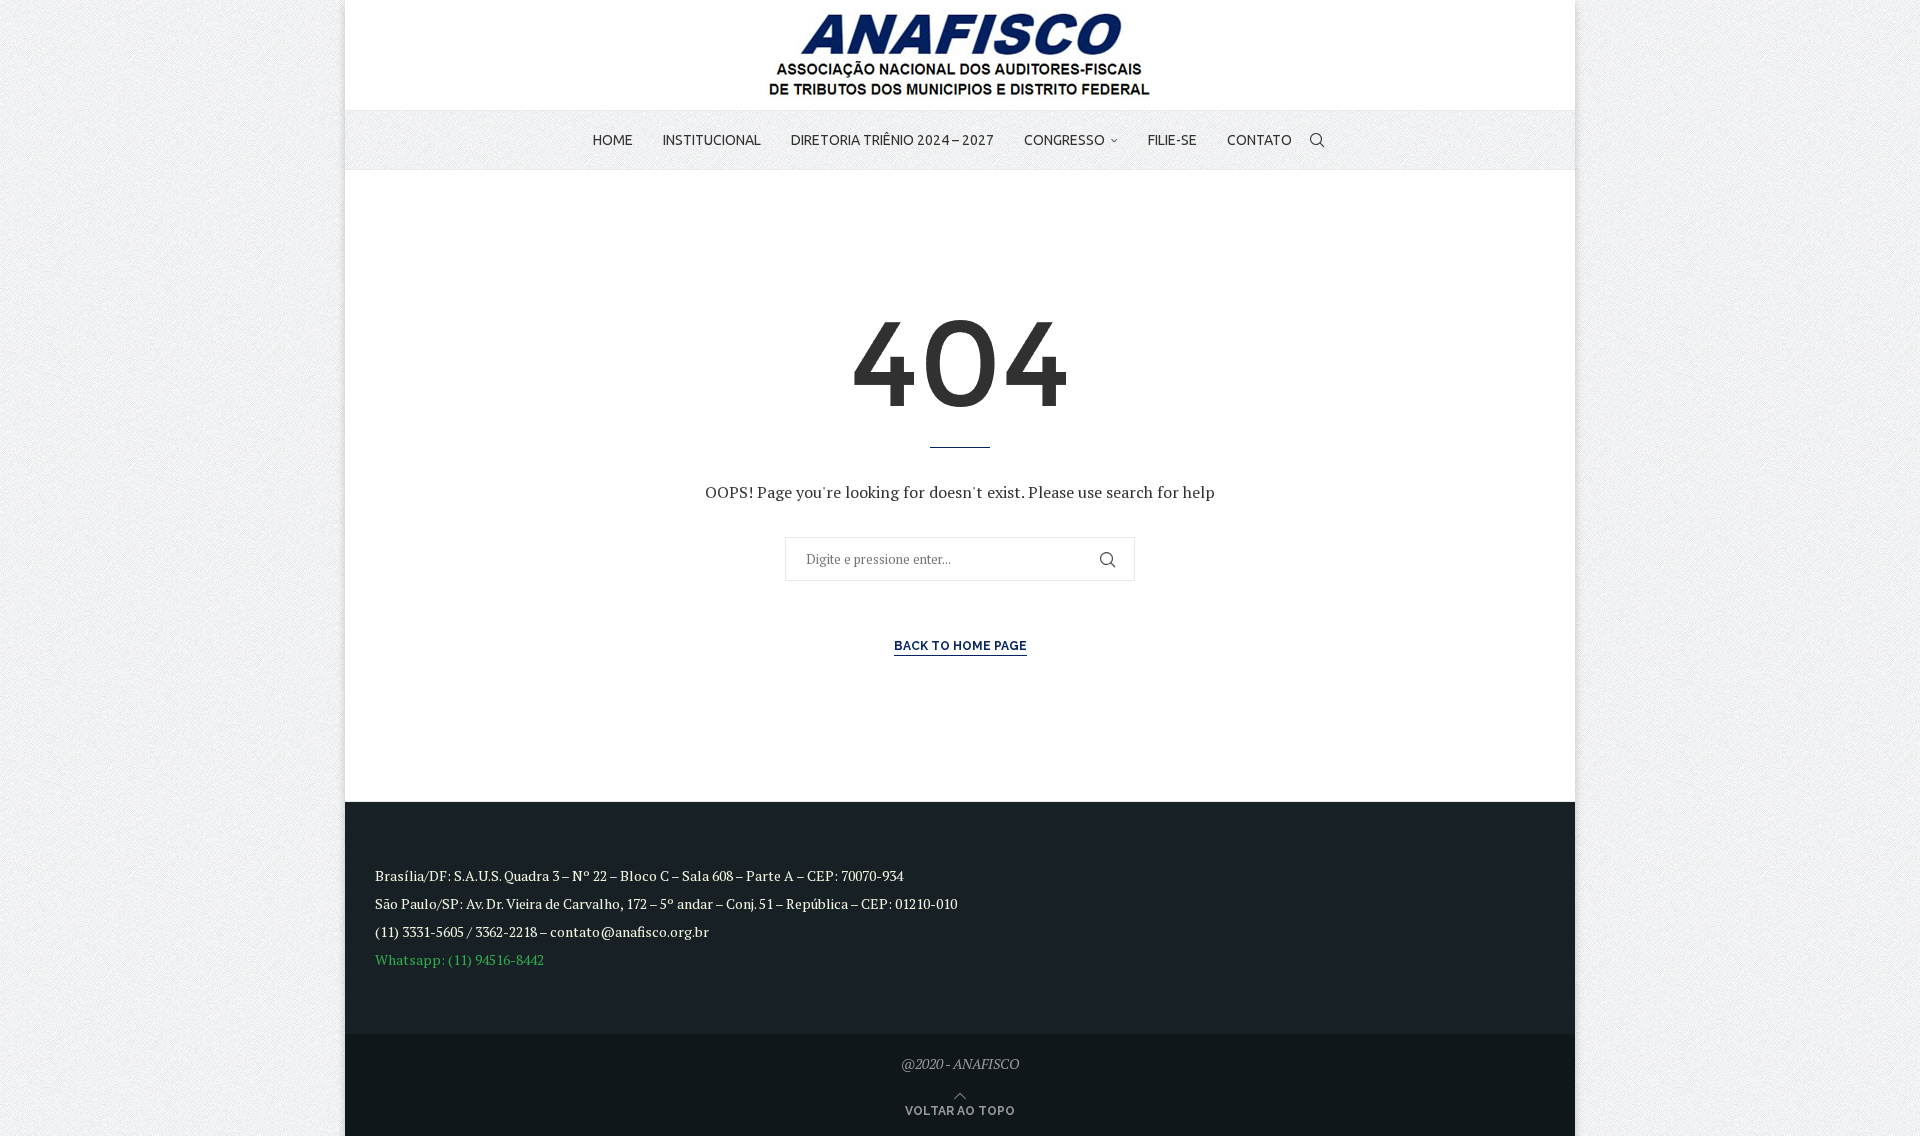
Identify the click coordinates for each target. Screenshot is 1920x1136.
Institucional (712, 140)
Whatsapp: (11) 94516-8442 (459, 959)
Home (613, 140)
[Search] (1317, 140)
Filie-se (1172, 140)
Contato (1259, 140)
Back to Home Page (960, 646)
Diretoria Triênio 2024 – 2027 (892, 140)
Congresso (1064, 140)
